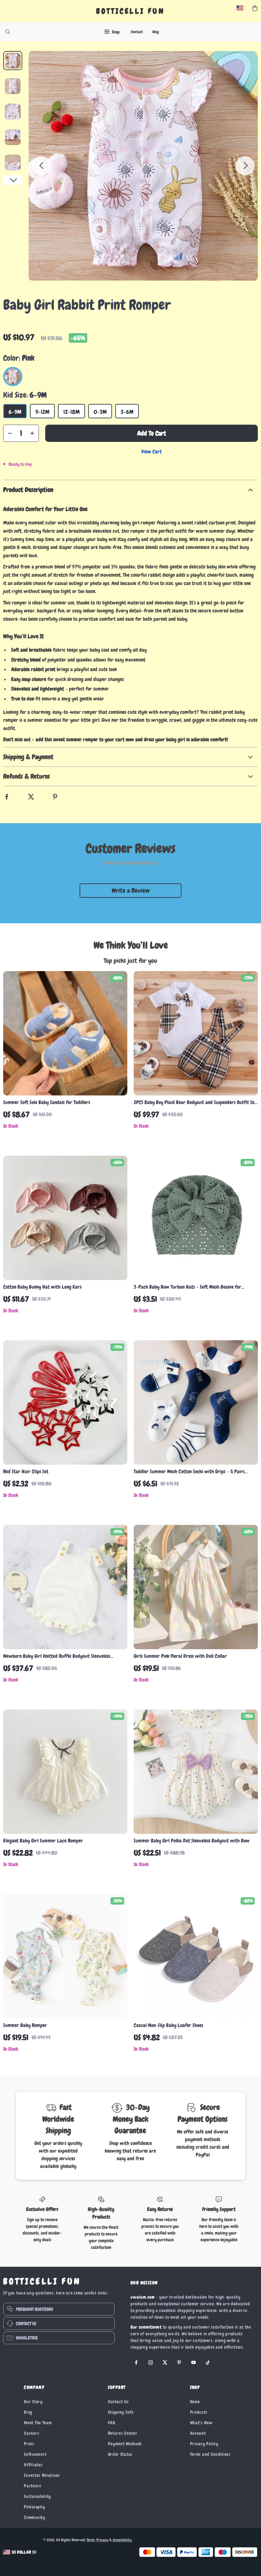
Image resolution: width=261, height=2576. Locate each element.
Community (34, 2517)
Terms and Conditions (210, 2454)
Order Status (120, 2454)
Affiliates (33, 2465)
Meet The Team (38, 2423)
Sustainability (37, 2496)
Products (199, 2412)
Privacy (102, 2540)
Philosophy (34, 2507)
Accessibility (122, 2540)
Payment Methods (125, 2444)
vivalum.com (143, 2297)
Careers (32, 2433)
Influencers (35, 2454)
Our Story (33, 2402)
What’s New (201, 2423)
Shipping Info (121, 2412)
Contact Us (118, 2402)
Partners (33, 2486)
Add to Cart (152, 433)
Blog (156, 32)
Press (29, 2444)
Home (195, 2402)
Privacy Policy (204, 2444)
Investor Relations (42, 2475)
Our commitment (146, 2327)
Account (198, 2433)
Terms (91, 2540)
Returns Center (123, 2433)
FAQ (112, 2423)
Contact (137, 32)
